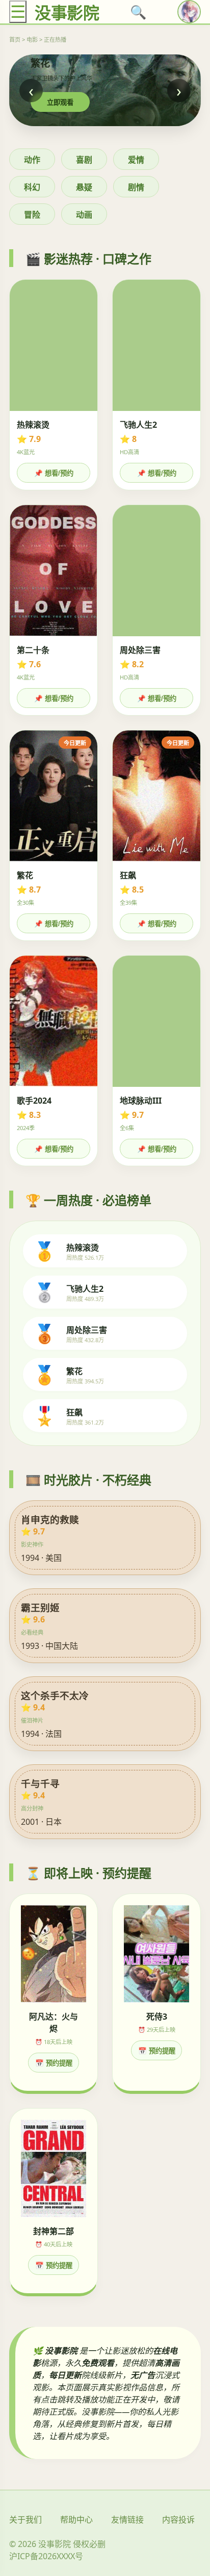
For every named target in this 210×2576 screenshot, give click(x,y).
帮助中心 (76, 2520)
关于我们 (25, 2520)
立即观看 (60, 102)
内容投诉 (178, 2520)
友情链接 (127, 2520)
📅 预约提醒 (54, 2063)
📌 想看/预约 (54, 473)
